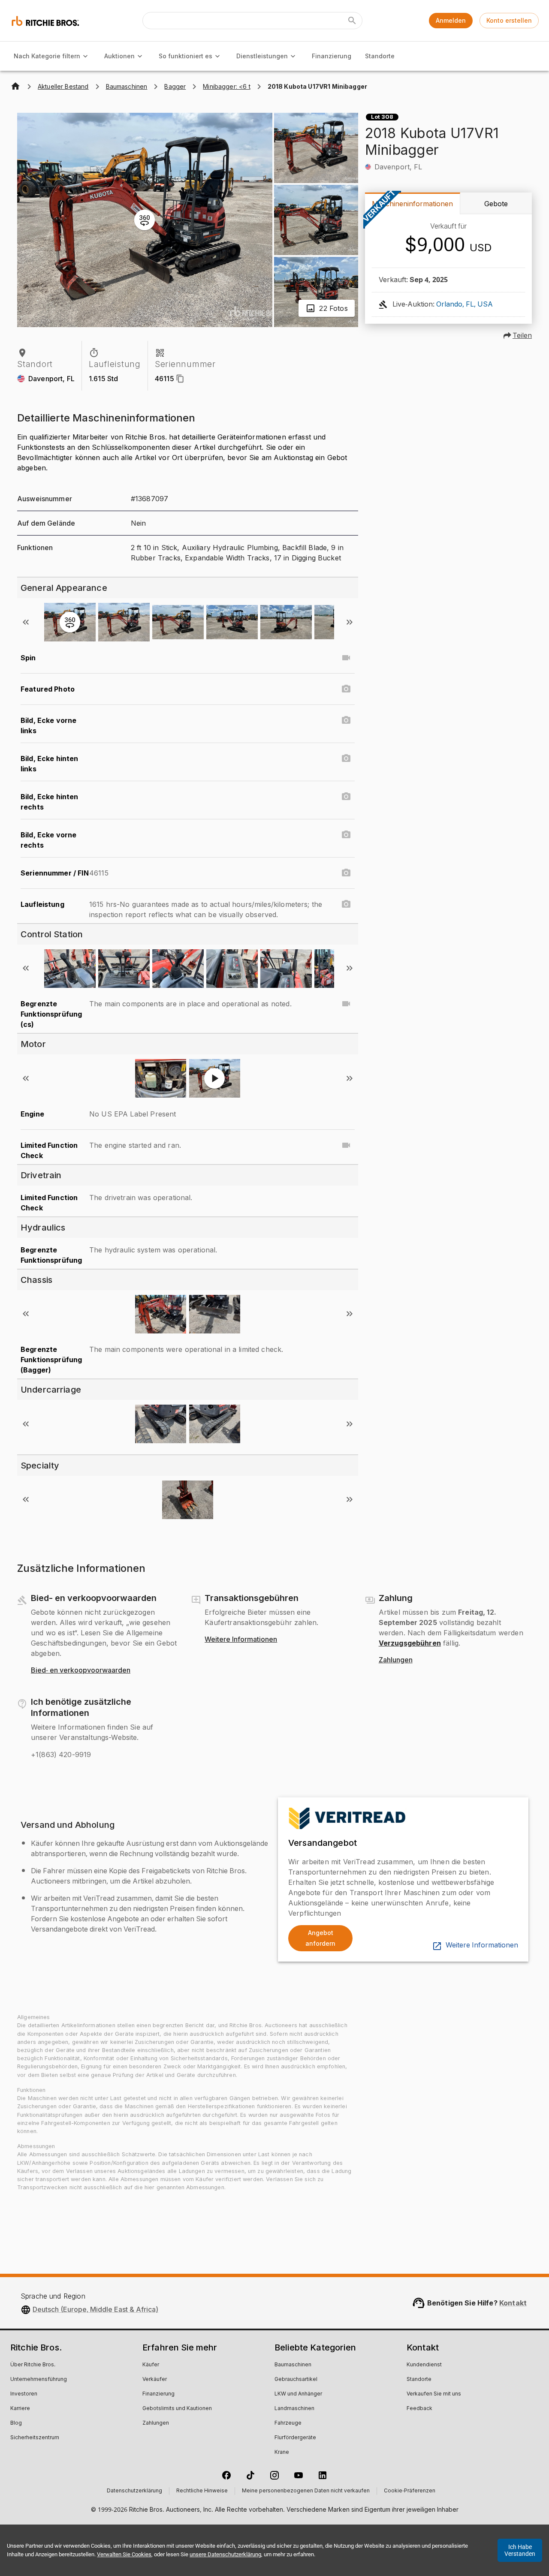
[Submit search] (352, 21)
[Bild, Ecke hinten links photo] (346, 758)
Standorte (380, 56)
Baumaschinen (293, 2365)
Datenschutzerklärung (134, 2491)
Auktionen (119, 56)
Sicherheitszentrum (35, 2438)
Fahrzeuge (288, 2423)
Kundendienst (424, 2365)
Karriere (20, 2409)
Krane (282, 2453)
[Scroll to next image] (350, 622)
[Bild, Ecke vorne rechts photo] (346, 835)
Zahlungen (396, 1660)
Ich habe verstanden (520, 2550)
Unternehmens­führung (39, 2380)
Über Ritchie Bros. (33, 2365)
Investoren (24, 2394)
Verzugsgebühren (410, 1643)
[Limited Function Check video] (346, 1145)
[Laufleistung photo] (346, 904)
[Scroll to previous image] (26, 622)
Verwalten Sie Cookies (124, 2554)
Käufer (151, 2365)
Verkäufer (155, 2380)
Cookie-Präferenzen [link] (410, 2491)
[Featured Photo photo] (346, 689)
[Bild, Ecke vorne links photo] (346, 720)
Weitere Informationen (241, 1640)
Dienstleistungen (262, 56)
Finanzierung (332, 56)
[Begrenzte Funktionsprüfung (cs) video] (346, 1004)
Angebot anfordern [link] (320, 1938)
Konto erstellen (509, 20)
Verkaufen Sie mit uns (434, 2394)
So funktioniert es (186, 56)
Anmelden (451, 20)
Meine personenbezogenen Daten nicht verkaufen (306, 2491)
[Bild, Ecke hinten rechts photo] (346, 797)
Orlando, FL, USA (465, 304)
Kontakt (513, 2303)
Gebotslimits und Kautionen (177, 2409)
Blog (16, 2423)
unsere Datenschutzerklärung (225, 2554)
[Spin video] (346, 658)
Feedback (419, 2409)
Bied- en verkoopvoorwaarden (81, 1670)
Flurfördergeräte (295, 2438)
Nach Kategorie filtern (47, 56)
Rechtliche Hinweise (202, 2491)
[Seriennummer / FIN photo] (346, 873)
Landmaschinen (294, 2409)
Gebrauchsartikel (296, 2380)
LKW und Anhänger (298, 2394)
